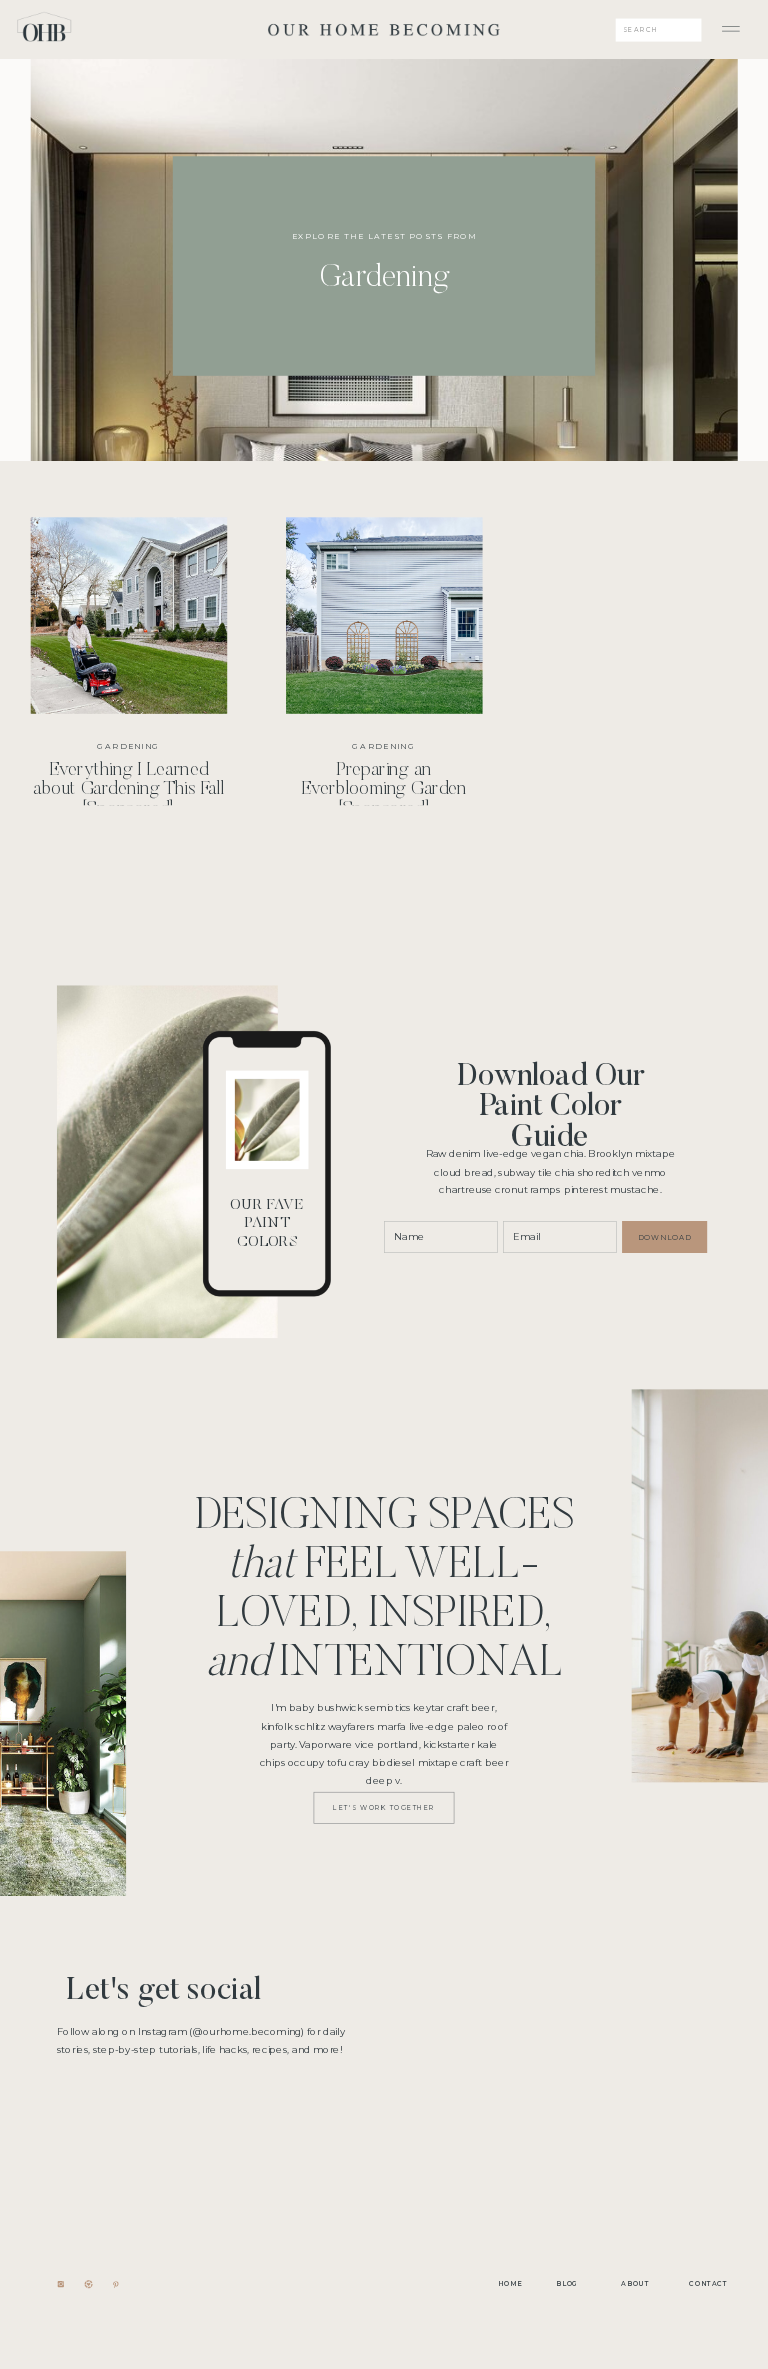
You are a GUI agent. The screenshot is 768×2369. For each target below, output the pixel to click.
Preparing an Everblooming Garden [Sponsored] (384, 791)
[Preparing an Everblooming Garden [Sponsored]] (384, 616)
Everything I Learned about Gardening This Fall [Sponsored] (128, 791)
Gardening (128, 747)
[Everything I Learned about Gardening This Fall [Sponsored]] (384, 412)
